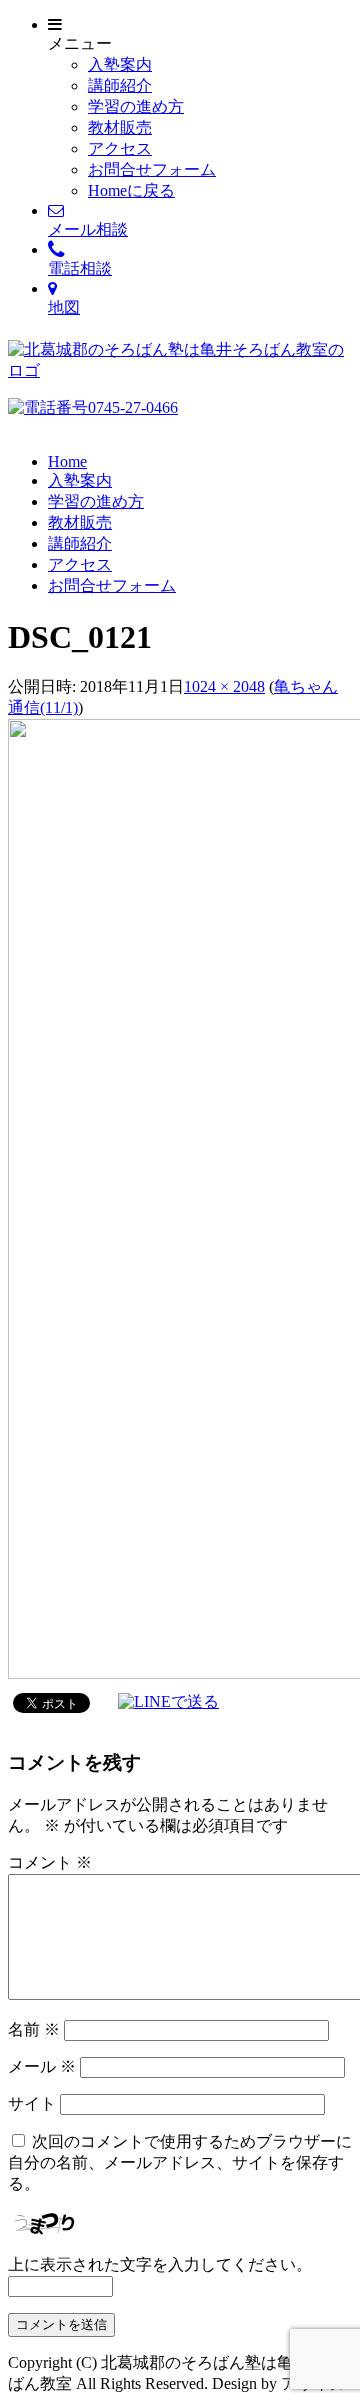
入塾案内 (120, 64)
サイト (32, 2103)
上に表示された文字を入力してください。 (160, 2264)
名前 (34, 2029)
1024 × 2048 (224, 686)
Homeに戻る (131, 190)
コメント (50, 1862)
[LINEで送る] (168, 1701)
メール (42, 2066)
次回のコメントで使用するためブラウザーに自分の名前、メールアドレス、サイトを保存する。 (180, 2162)
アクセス (120, 148)
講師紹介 (120, 85)
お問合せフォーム (152, 169)
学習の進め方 (136, 106)
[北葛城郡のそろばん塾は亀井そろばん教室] (180, 370)
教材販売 (120, 127)
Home (67, 461)
